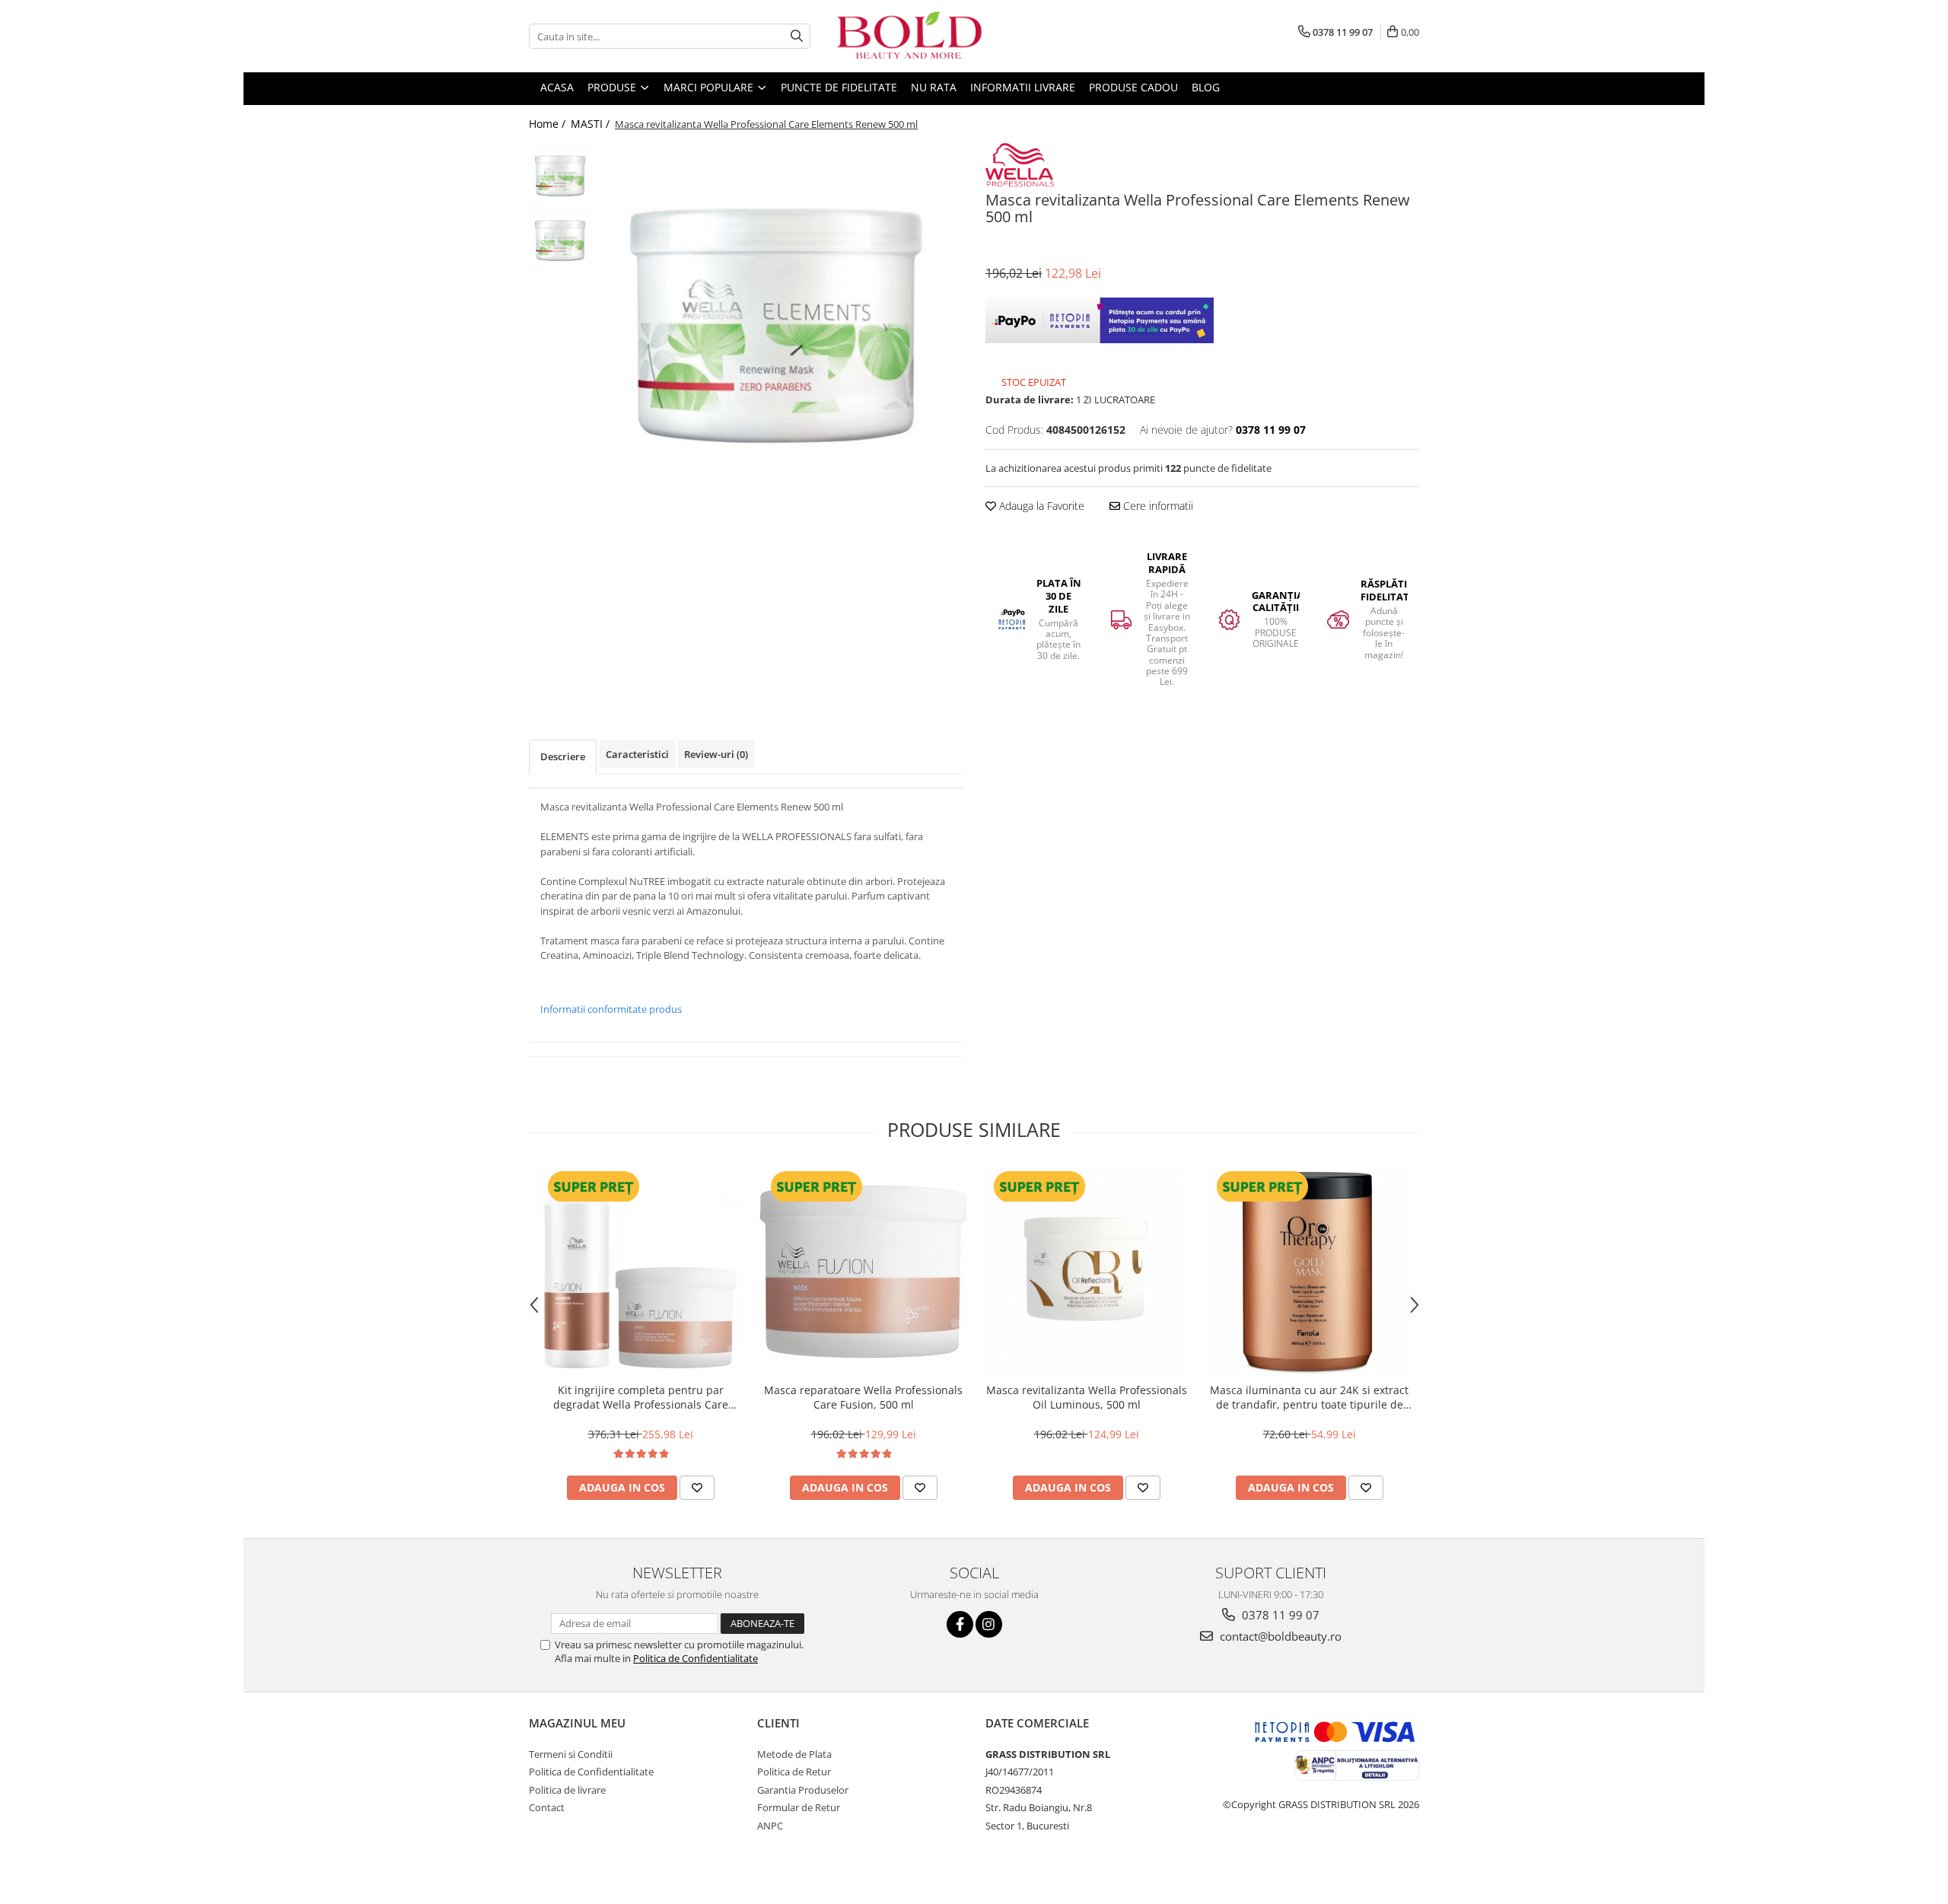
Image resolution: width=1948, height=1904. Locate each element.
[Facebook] (960, 1624)
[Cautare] (797, 36)
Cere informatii (1157, 506)
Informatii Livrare (1023, 87)
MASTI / (592, 124)
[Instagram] (989, 1624)
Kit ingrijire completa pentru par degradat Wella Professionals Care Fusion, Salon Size (641, 1397)
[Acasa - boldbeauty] (909, 36)
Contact (547, 1807)
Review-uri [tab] (716, 754)
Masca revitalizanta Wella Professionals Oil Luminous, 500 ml (1087, 1397)
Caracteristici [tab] (637, 754)
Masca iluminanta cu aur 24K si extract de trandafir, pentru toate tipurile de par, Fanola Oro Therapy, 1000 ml (1309, 1397)
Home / (549, 124)
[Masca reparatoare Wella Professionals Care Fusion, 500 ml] (863, 1271)
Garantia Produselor (803, 1790)
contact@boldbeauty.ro (1279, 1636)
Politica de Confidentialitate (695, 1658)
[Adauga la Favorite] (697, 1488)
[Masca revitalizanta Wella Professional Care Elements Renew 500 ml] (782, 324)
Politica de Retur (794, 1772)
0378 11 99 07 (1279, 1615)
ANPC (770, 1826)
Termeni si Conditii (571, 1754)
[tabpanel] (782, 324)
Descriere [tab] (563, 756)
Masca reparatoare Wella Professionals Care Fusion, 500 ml (863, 1397)
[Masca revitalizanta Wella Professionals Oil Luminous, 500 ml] (1086, 1271)
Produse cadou (1133, 87)
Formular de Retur (799, 1807)
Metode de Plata (794, 1754)
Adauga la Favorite (1040, 506)
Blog (1206, 87)
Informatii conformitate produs (611, 1009)
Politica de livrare (567, 1790)
